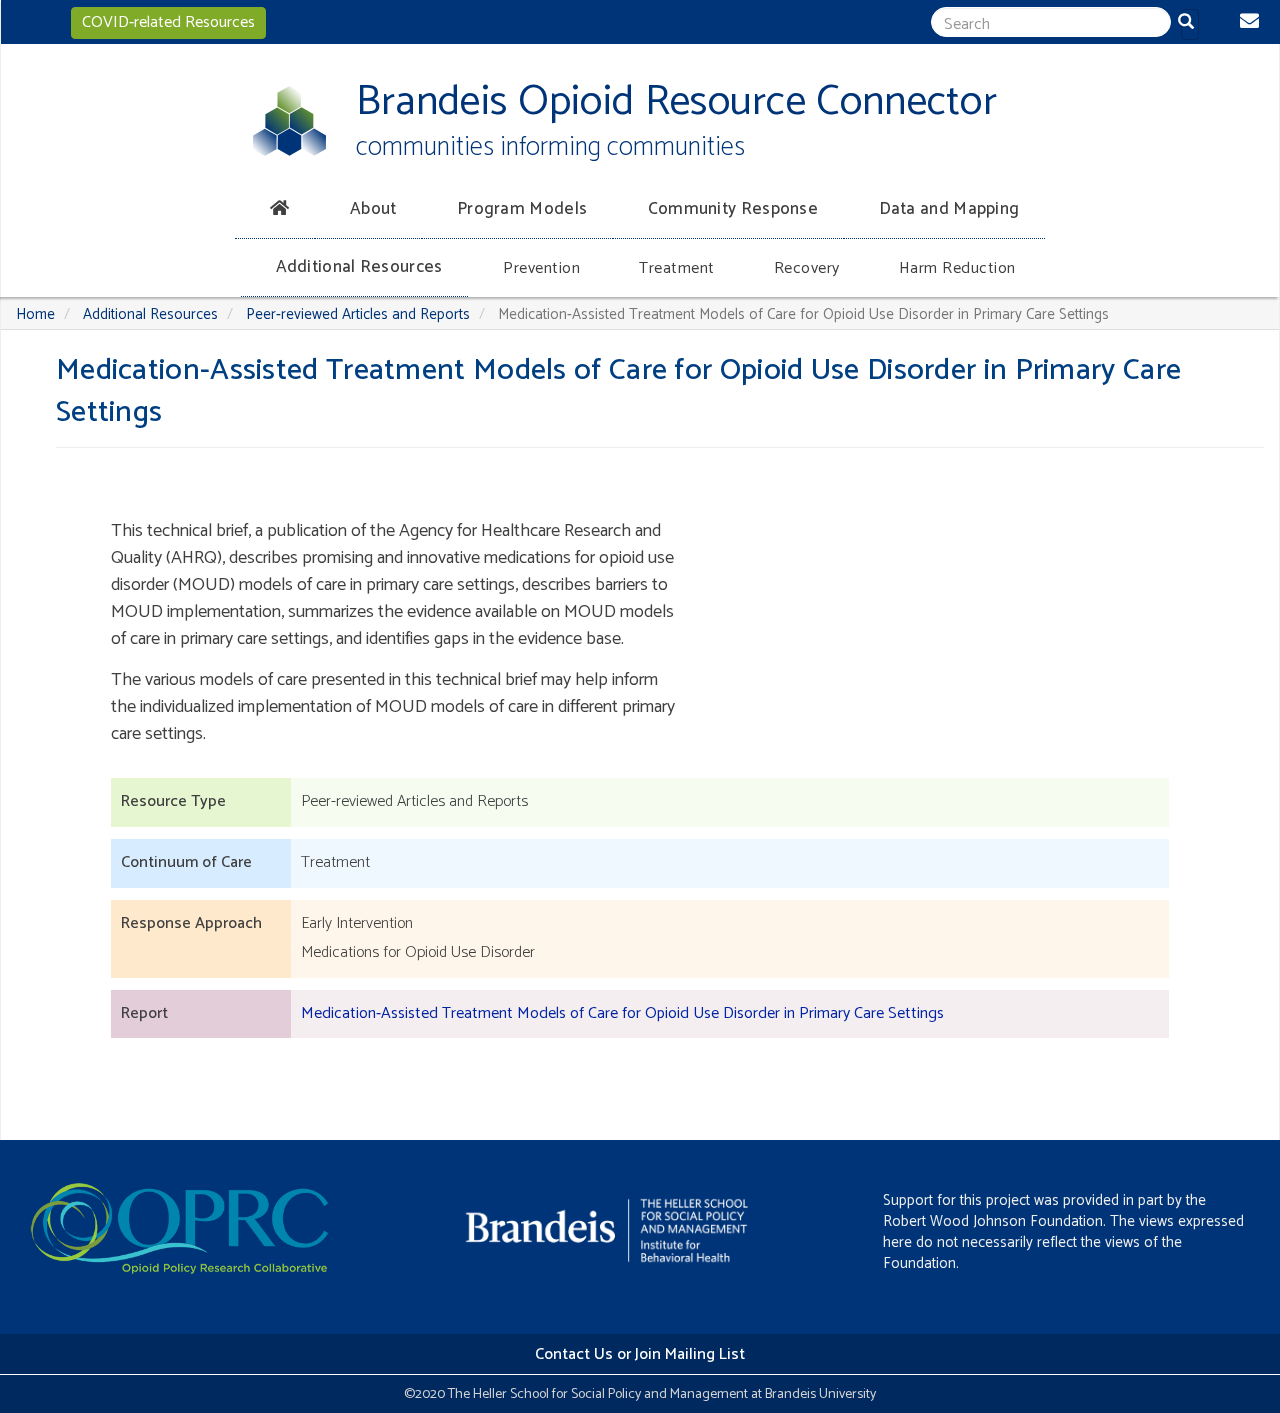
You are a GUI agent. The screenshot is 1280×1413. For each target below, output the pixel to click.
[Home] (289, 121)
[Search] (1190, 24)
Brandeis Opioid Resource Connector (676, 102)
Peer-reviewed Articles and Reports (358, 314)
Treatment (677, 268)
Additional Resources (359, 267)
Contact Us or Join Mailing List (640, 1354)
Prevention (541, 268)
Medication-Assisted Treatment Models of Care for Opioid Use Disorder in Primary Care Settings (622, 1013)
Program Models (522, 209)
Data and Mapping (949, 209)
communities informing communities (550, 147)
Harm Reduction (957, 268)
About (373, 209)
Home (35, 314)
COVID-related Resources (168, 22)
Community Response (733, 209)
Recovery (807, 268)
